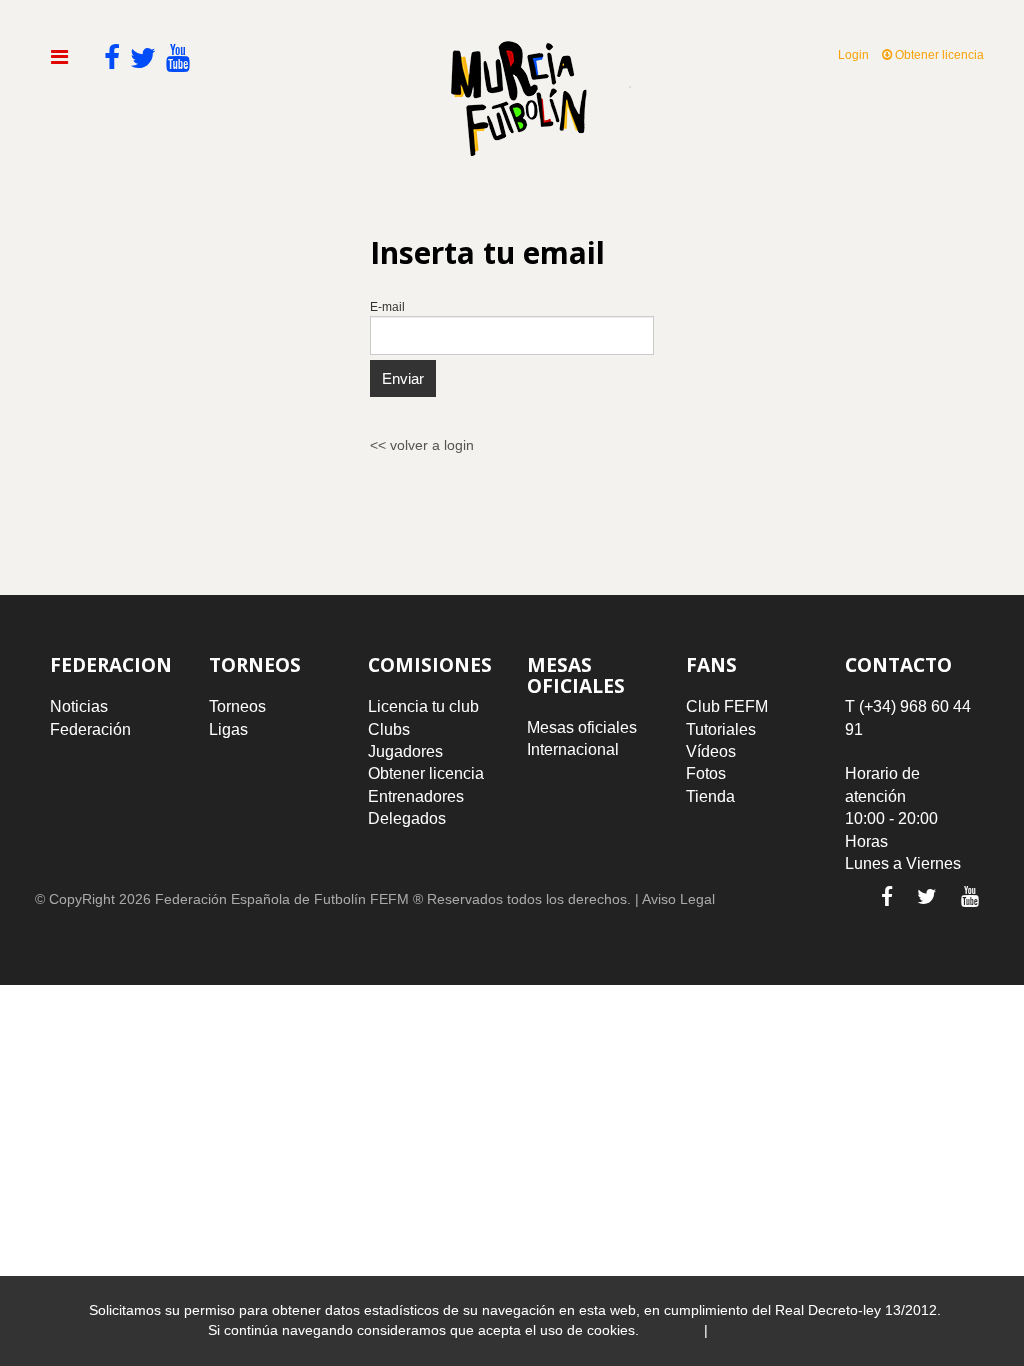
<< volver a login (422, 445)
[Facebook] (887, 896)
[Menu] (59, 57)
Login (853, 55)
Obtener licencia (938, 55)
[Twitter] (927, 896)
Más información (769, 1330)
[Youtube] (970, 896)
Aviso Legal (678, 899)
